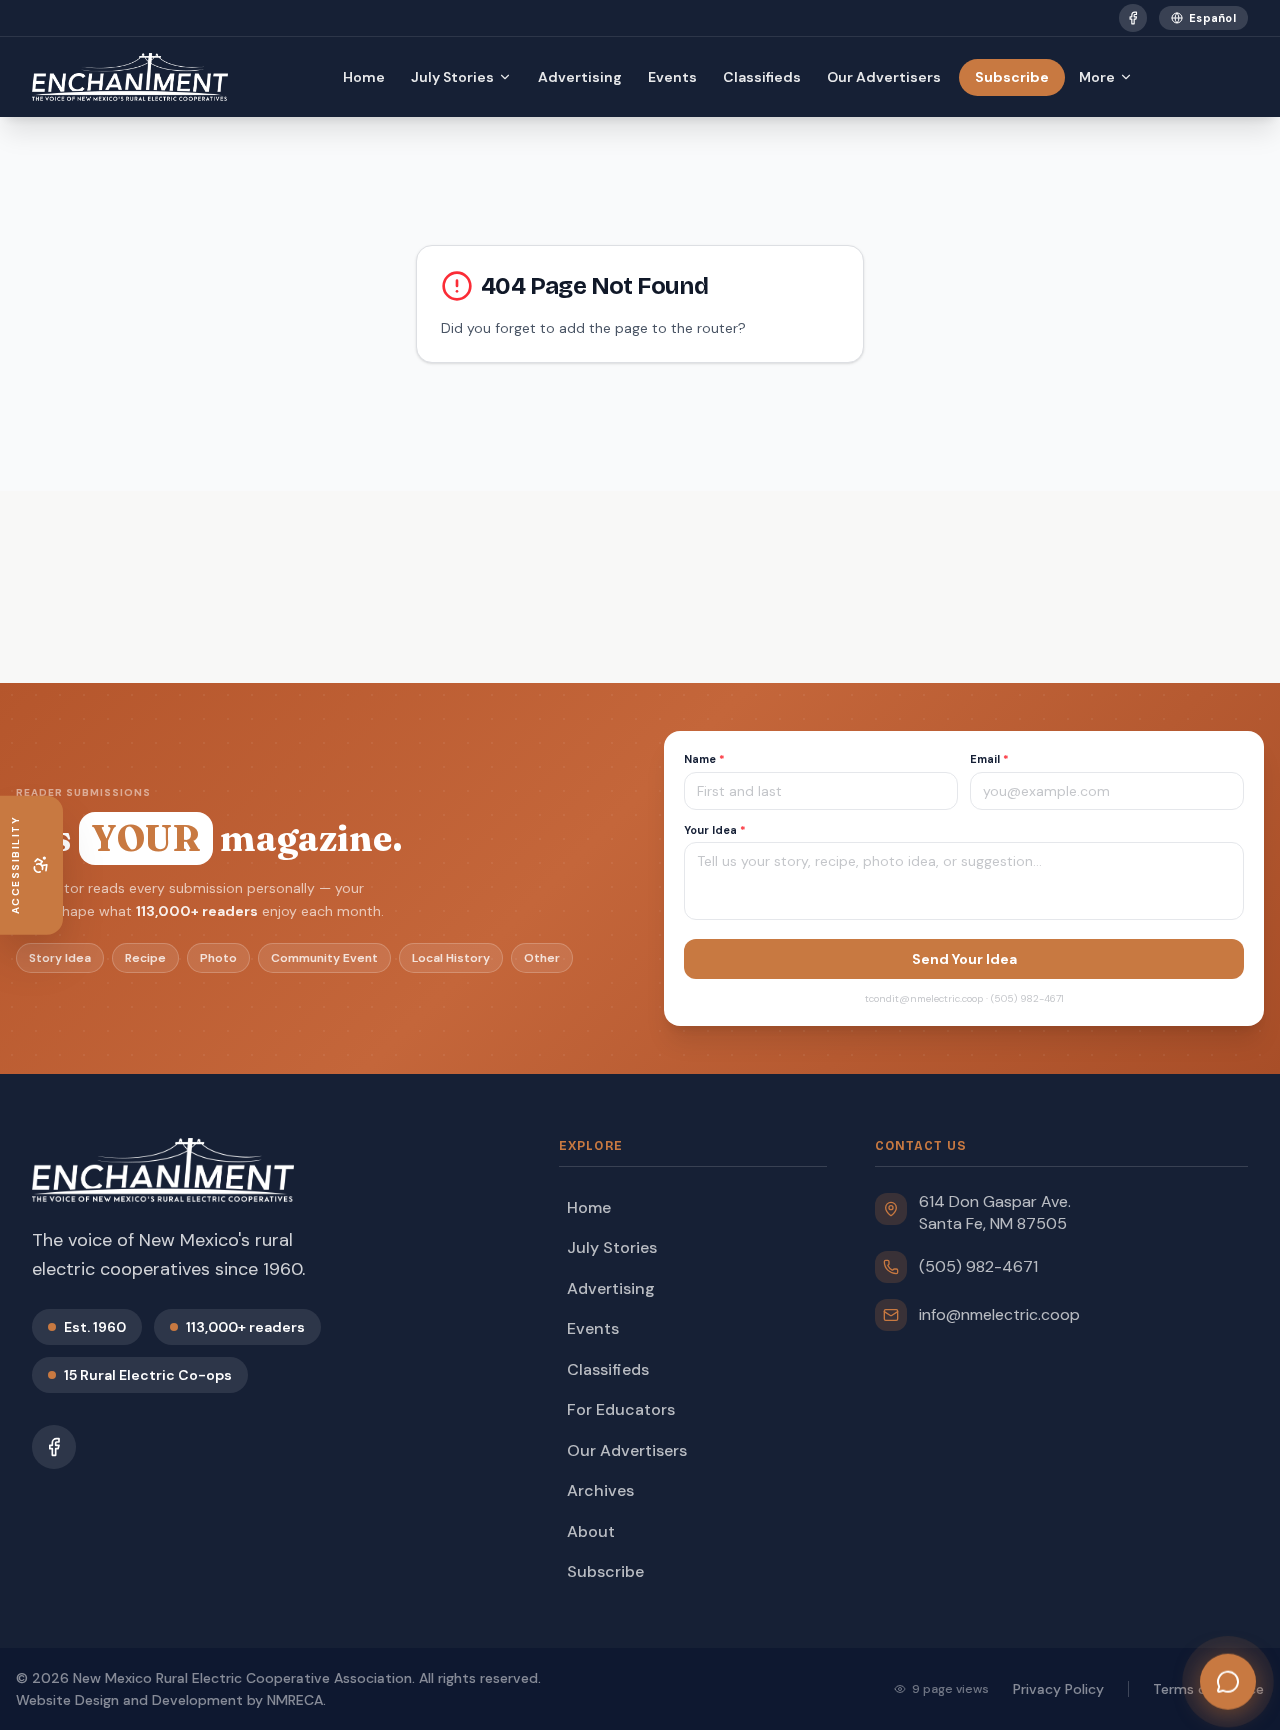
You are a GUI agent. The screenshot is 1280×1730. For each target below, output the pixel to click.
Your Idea (715, 830)
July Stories (452, 77)
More (1097, 77)
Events (672, 77)
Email (989, 759)
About (591, 1531)
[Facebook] (1133, 18)
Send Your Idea (964, 959)
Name (704, 759)
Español (1212, 18)
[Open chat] (1228, 1679)
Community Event (324, 958)
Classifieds (762, 77)
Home (364, 77)
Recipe (145, 958)
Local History (451, 958)
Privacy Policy (1058, 1689)
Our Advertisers (884, 77)
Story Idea (60, 958)
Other (542, 958)
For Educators (621, 1409)
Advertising (580, 77)
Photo (218, 958)
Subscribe (1012, 77)
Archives (600, 1490)
